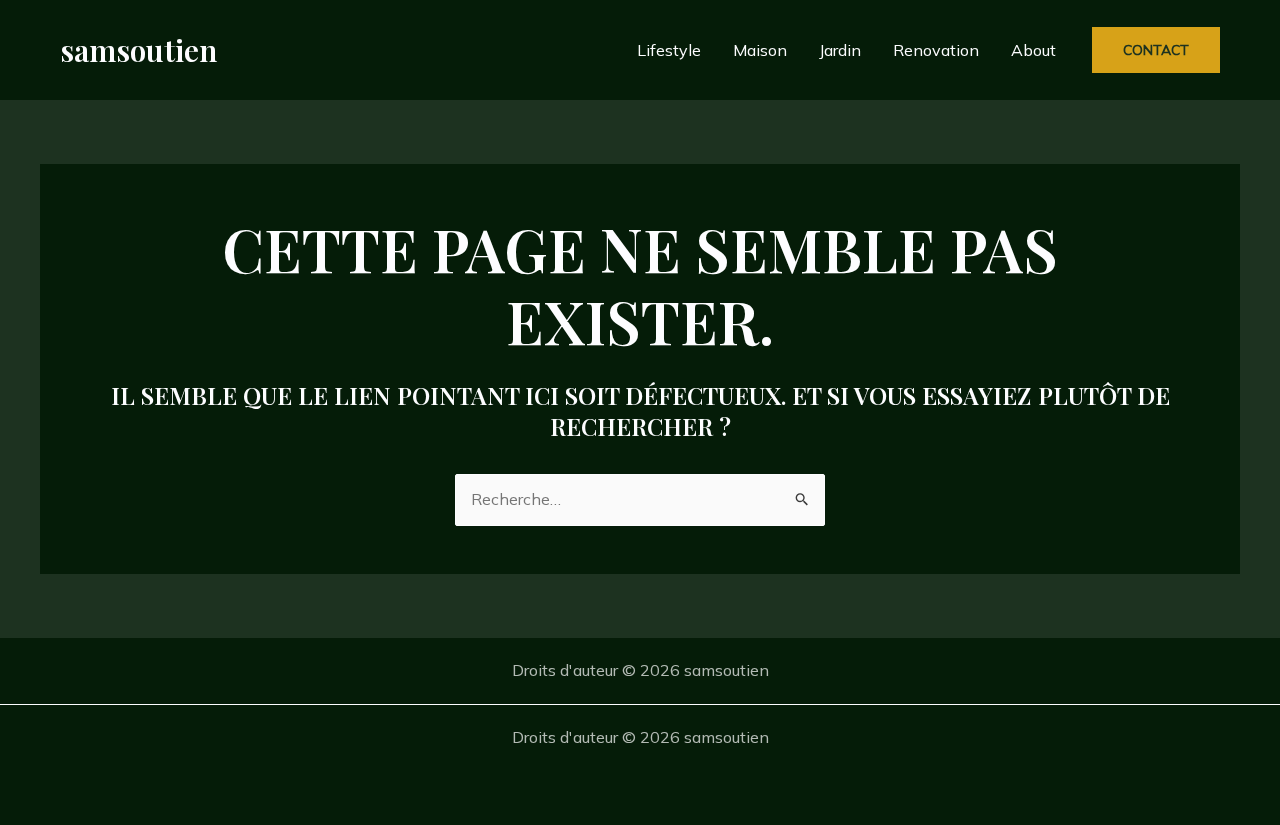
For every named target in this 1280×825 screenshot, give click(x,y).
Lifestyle (669, 50)
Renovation (936, 50)
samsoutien (138, 50)
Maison (760, 50)
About (1033, 50)
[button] (1156, 50)
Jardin (840, 50)
